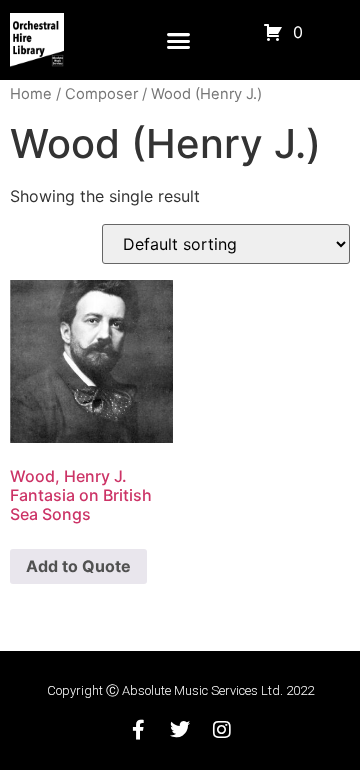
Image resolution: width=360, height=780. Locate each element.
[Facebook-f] (138, 730)
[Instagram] (222, 730)
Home (31, 94)
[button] (178, 40)
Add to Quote (78, 566)
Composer (101, 94)
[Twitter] (180, 730)
